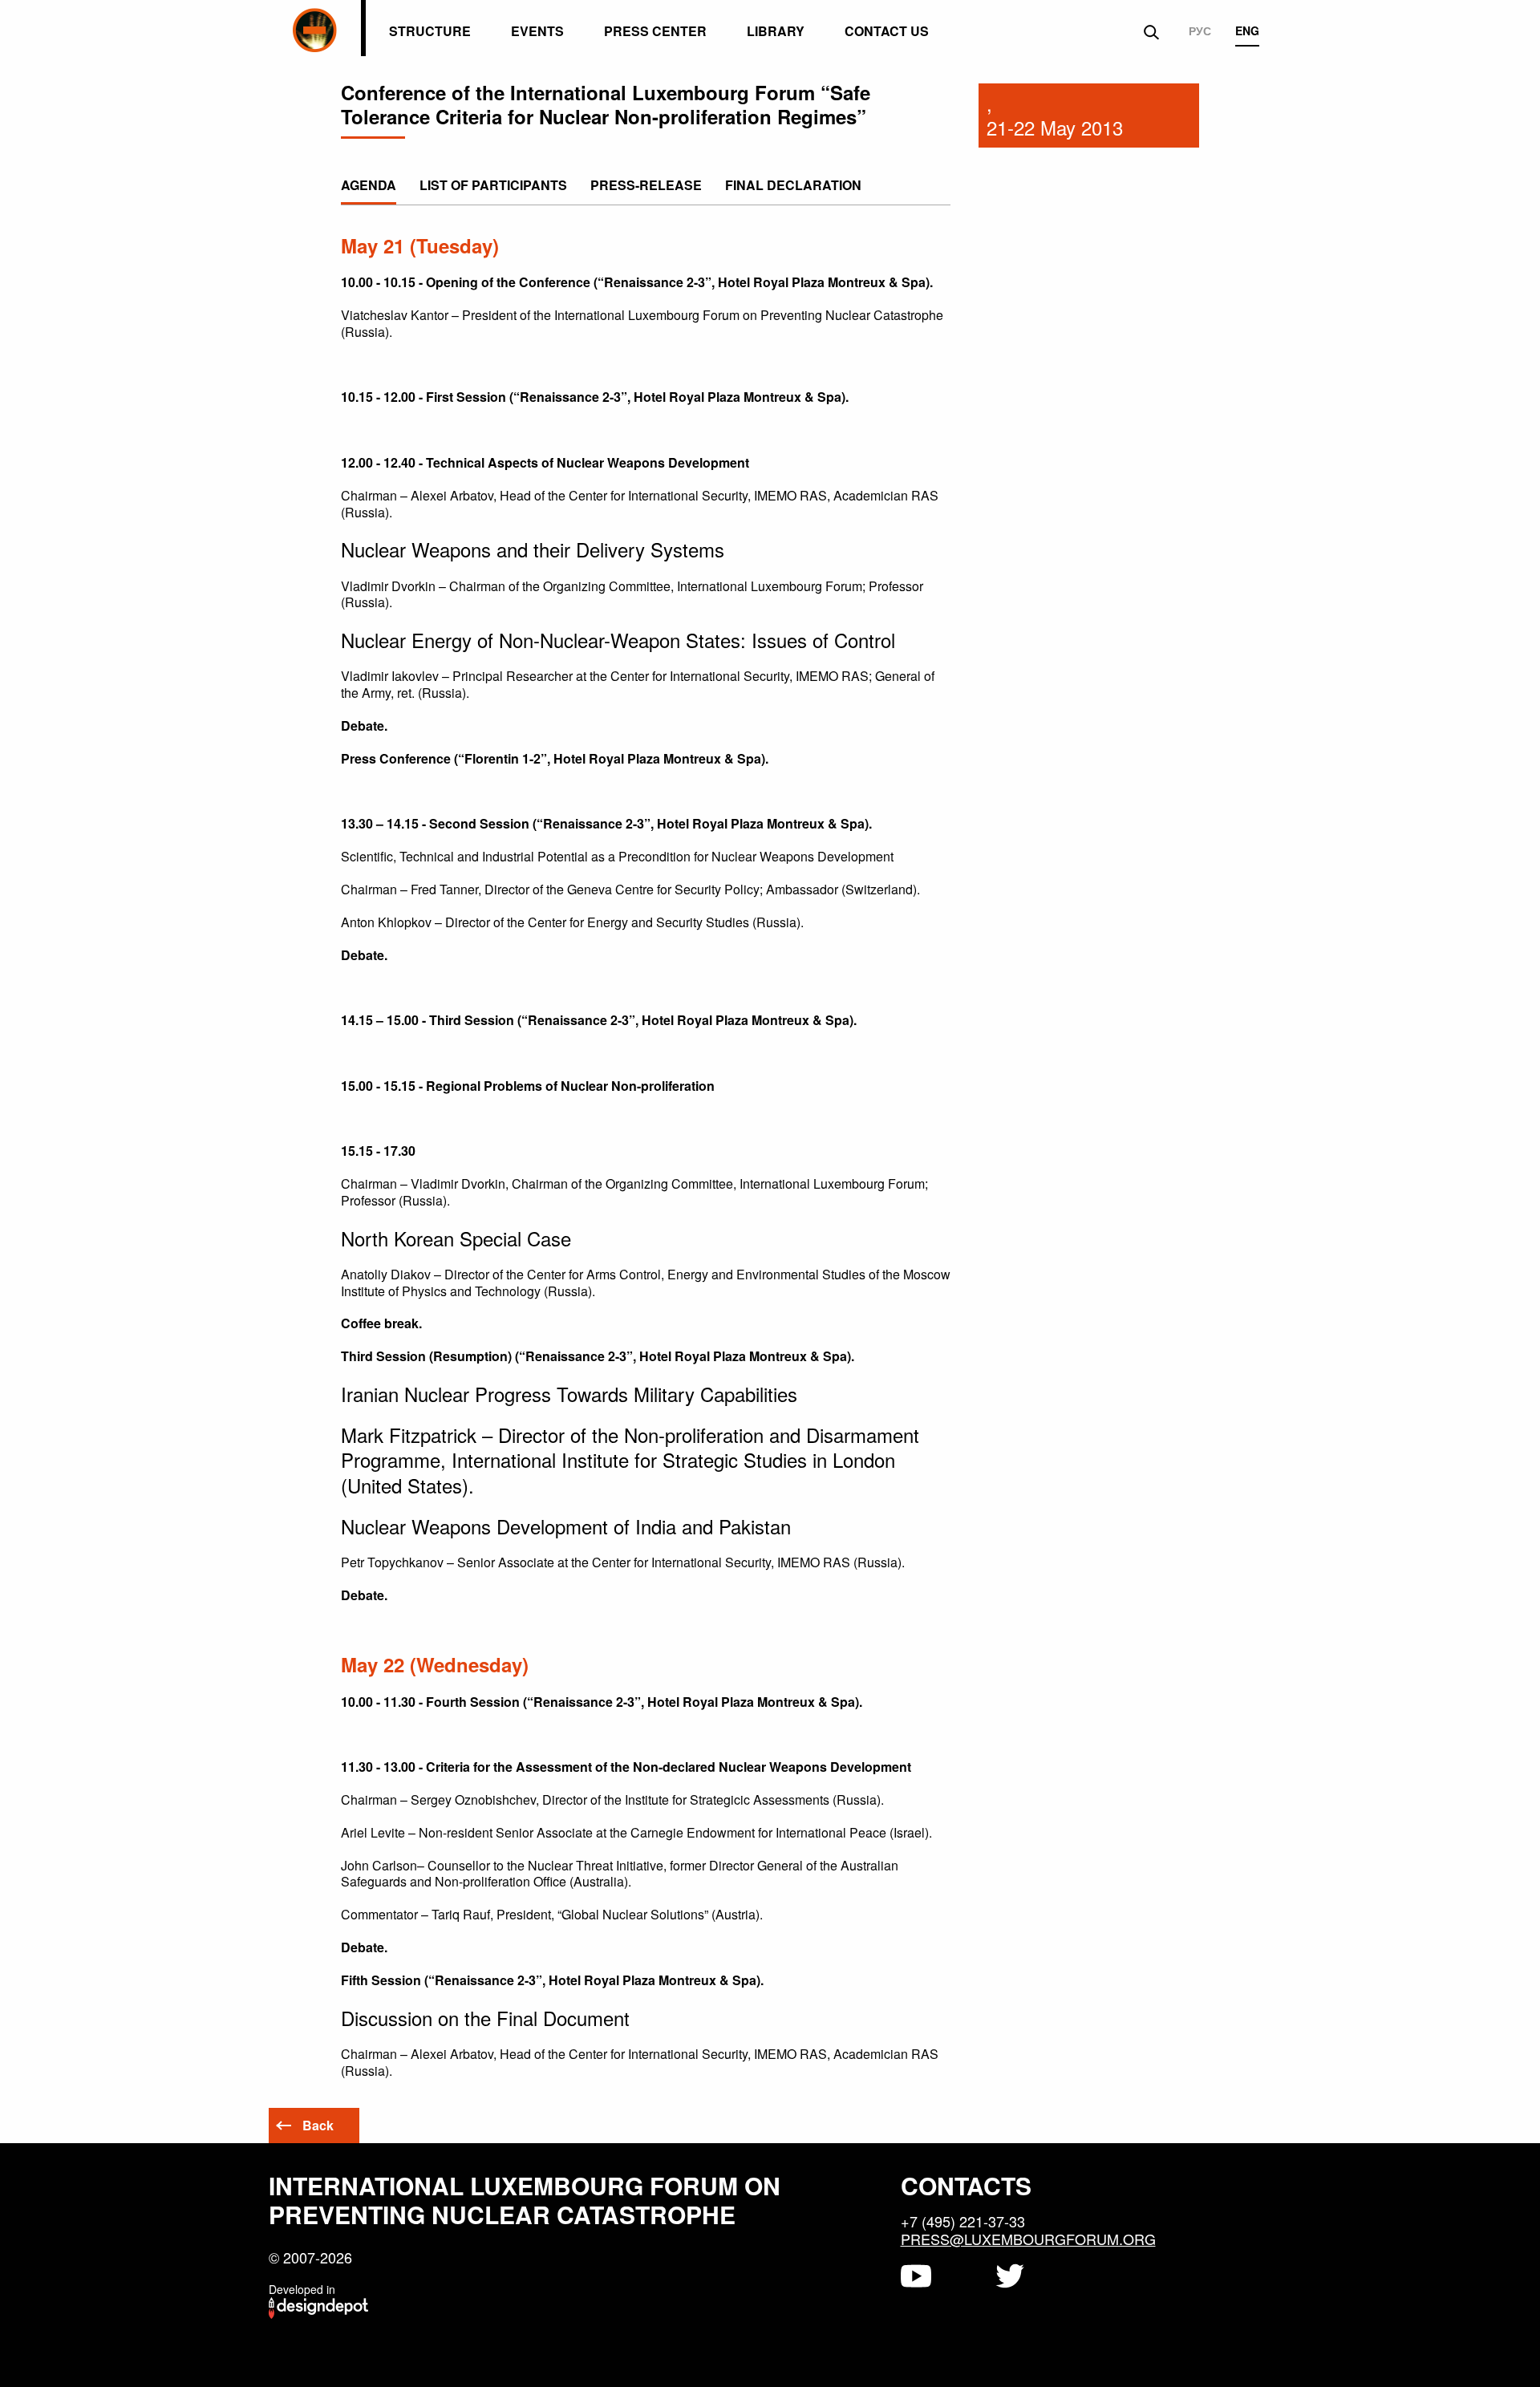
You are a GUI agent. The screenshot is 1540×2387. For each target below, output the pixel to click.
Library (776, 31)
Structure (430, 31)
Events (537, 31)
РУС (1200, 31)
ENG (1247, 31)
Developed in (302, 2289)
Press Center (655, 31)
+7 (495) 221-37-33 (963, 2221)
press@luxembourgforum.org (1028, 2239)
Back (318, 2125)
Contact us (887, 31)
